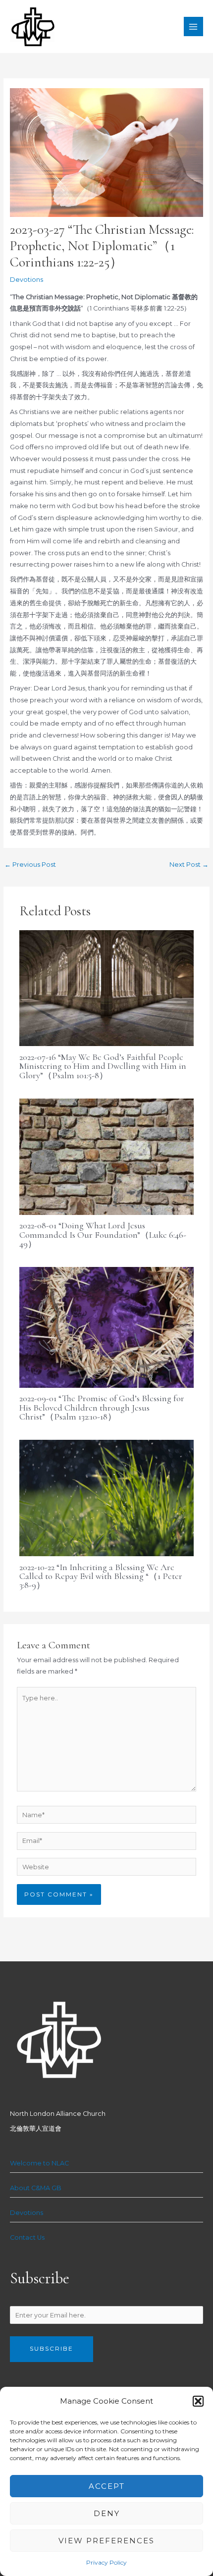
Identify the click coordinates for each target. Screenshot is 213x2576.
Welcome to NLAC (39, 2163)
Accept (107, 2486)
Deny (107, 2513)
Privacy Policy (106, 2562)
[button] (198, 2401)
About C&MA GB (36, 2188)
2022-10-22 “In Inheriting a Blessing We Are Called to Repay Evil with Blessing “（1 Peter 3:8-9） (101, 1576)
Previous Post (30, 865)
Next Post (189, 865)
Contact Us (27, 2237)
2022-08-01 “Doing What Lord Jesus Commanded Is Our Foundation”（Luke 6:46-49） (103, 1234)
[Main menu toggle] (193, 26)
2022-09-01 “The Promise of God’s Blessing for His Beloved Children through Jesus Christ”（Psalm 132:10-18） (102, 1407)
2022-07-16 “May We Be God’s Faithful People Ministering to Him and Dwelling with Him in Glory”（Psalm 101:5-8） (103, 1066)
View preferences (106, 2541)
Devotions (27, 280)
